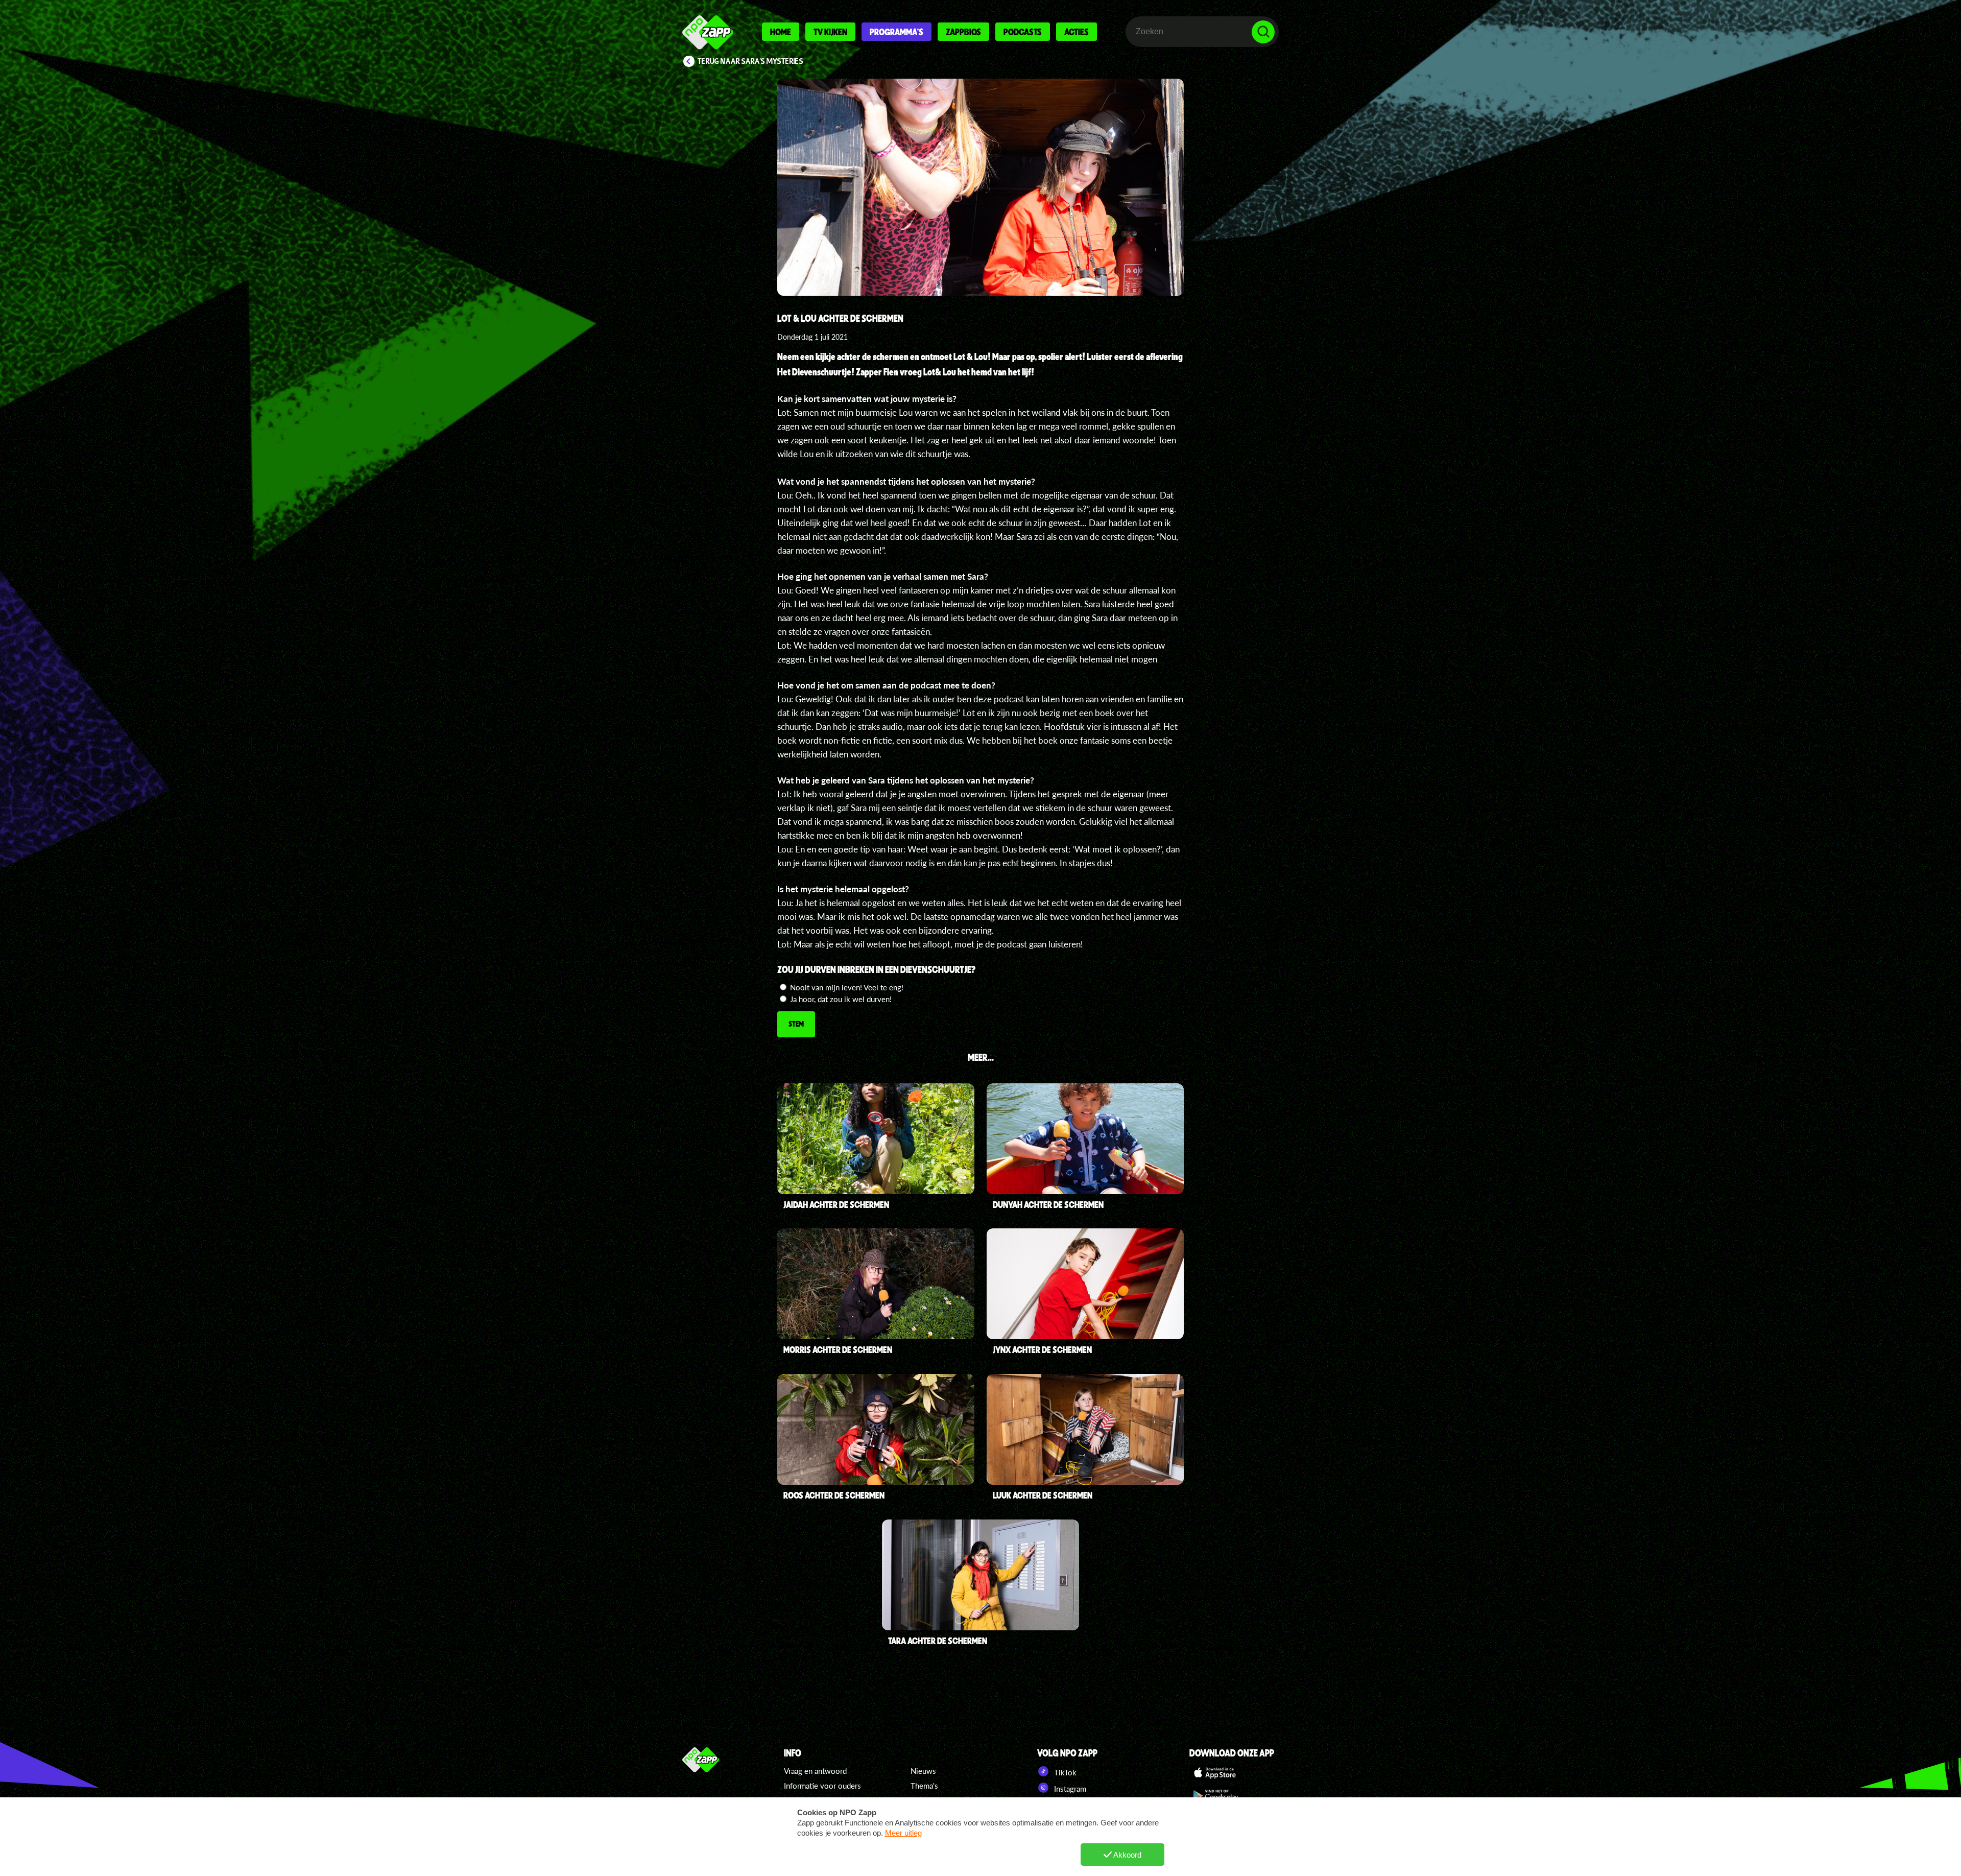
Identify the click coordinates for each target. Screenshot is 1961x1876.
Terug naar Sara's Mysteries (750, 61)
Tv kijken (830, 32)
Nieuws (923, 1771)
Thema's (924, 1786)
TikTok (1064, 1772)
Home (781, 32)
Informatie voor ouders (822, 1786)
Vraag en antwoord (815, 1771)
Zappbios (963, 32)
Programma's (896, 32)
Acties (1077, 32)
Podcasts (1023, 32)
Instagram (1069, 1789)
